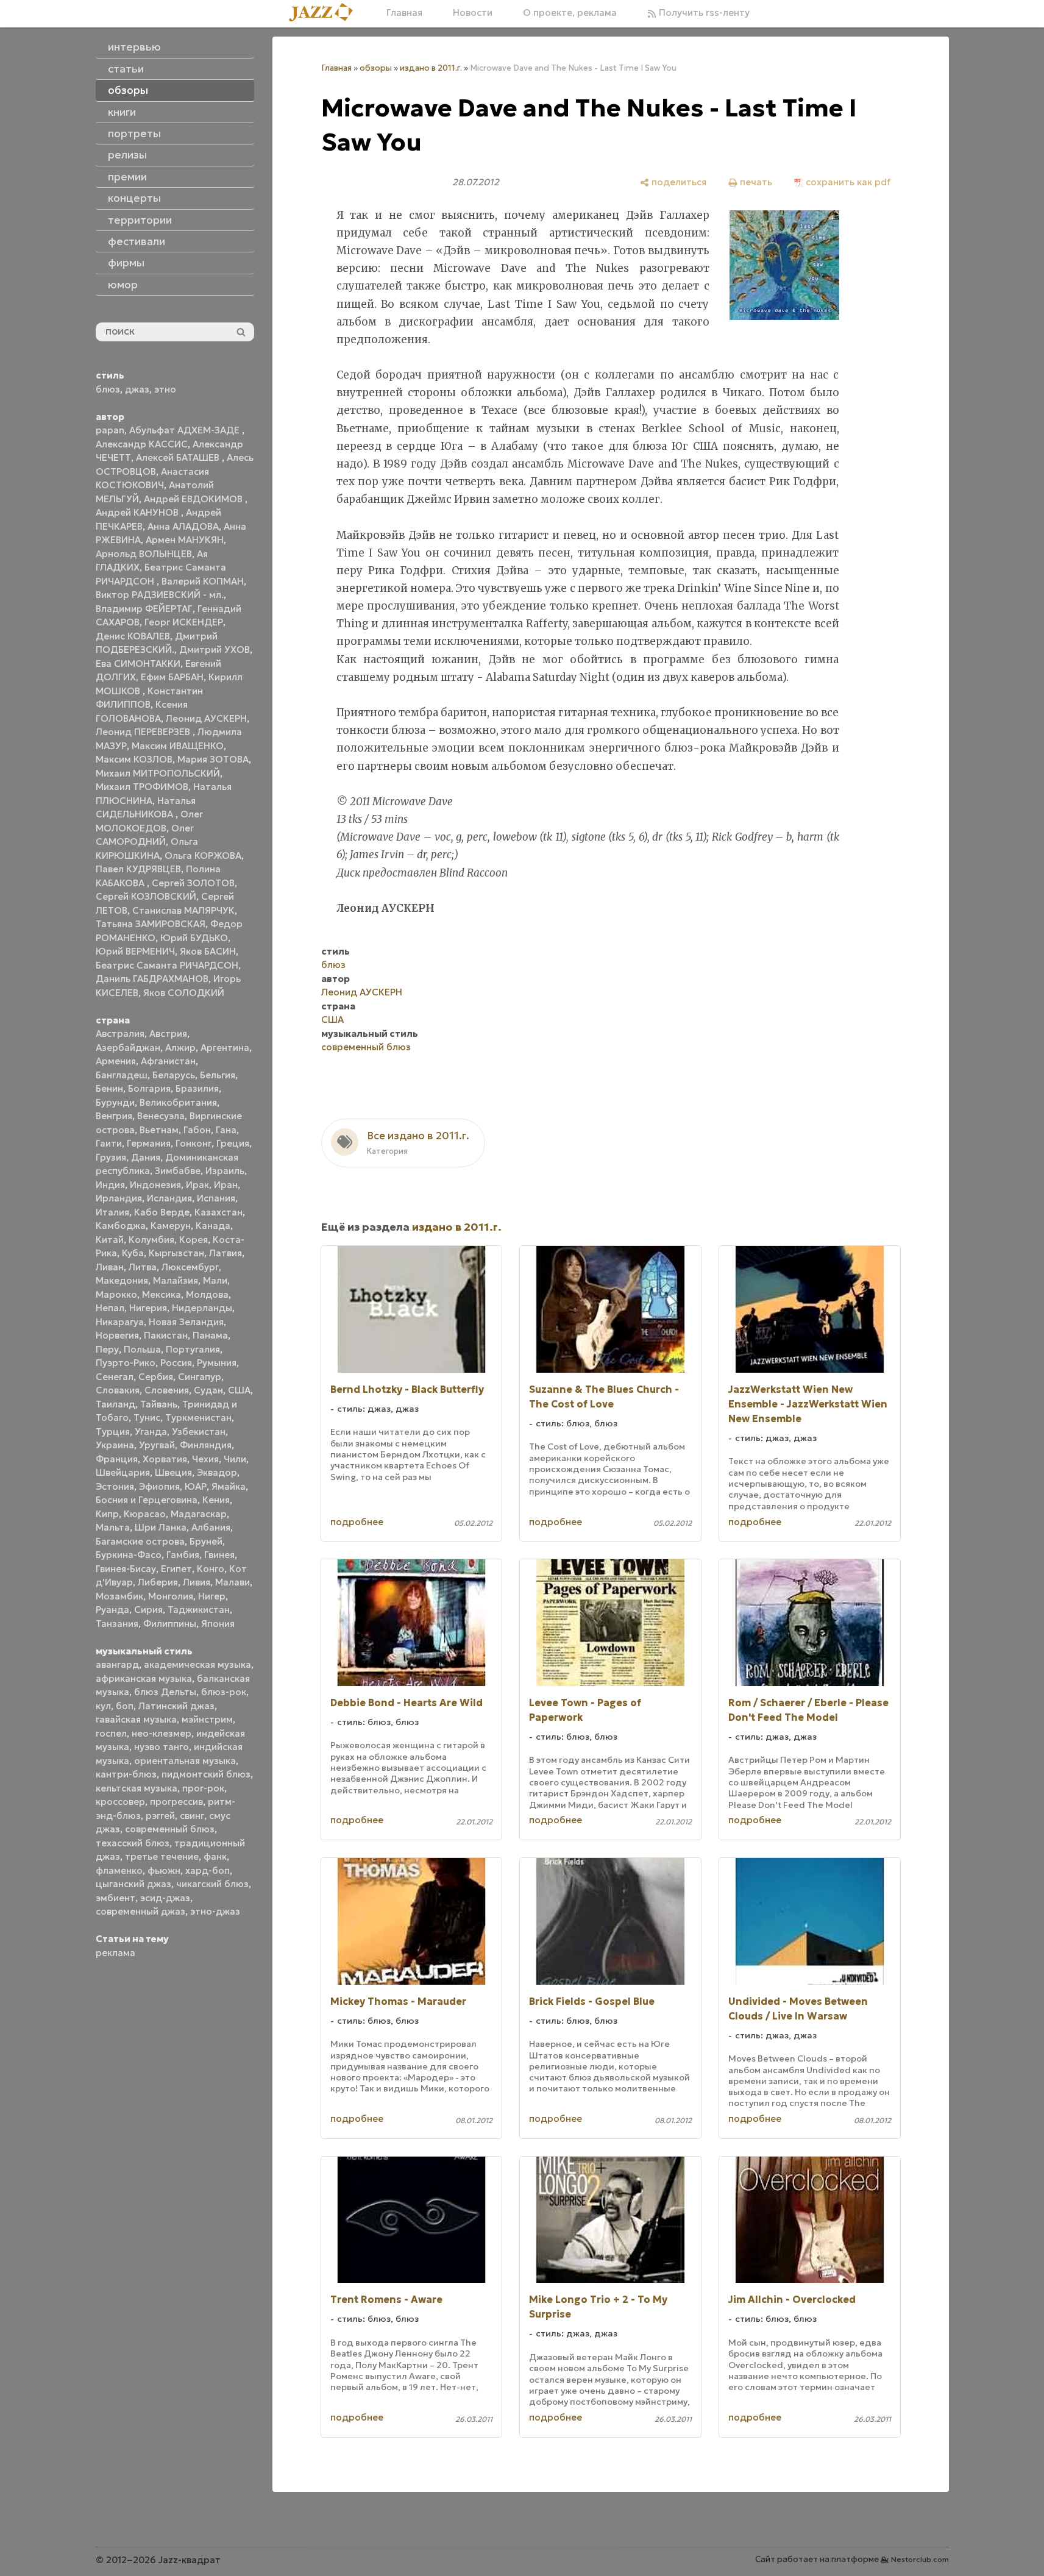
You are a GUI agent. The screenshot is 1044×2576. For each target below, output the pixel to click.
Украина (115, 1445)
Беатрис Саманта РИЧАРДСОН (167, 965)
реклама (115, 1953)
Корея (194, 1240)
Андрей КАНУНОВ (138, 512)
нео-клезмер (162, 1733)
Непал (110, 1308)
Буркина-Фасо (129, 1555)
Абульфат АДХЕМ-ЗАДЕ (186, 430)
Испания (216, 1198)
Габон (197, 1130)
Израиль (225, 1171)
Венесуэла (161, 1116)
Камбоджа (121, 1226)
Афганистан (168, 1061)
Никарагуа (120, 1322)
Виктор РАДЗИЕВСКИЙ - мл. (160, 595)
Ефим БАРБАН (172, 677)
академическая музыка (197, 1664)
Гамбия (183, 1555)
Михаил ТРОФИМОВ (142, 787)
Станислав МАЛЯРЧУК (183, 910)
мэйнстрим (207, 1719)
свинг (192, 1816)
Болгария (149, 1088)
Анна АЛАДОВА (183, 526)
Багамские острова (140, 1541)
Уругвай (157, 1445)
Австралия (120, 1034)
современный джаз (140, 1911)
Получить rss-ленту (703, 12)
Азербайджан (128, 1048)
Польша (142, 1349)
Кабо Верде (162, 1212)
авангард (117, 1664)
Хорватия (165, 1459)
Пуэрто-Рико (126, 1363)
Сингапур (200, 1377)
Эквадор (217, 1472)
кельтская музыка (137, 1788)
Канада (213, 1226)
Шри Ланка (161, 1527)
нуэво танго (162, 1747)
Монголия (171, 1596)
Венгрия (114, 1116)
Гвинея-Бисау (126, 1569)
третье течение (162, 1856)
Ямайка (229, 1486)
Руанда (112, 1610)
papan (110, 430)
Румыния (217, 1363)
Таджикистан (199, 1610)
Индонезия (155, 1185)
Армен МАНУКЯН (185, 540)
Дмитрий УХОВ (215, 649)
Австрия (168, 1034)
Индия (110, 1185)
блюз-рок (224, 1692)
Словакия (118, 1390)
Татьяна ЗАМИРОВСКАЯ (151, 924)
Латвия (225, 1253)
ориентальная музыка (185, 1761)
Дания (146, 1157)
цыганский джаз (133, 1884)
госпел (111, 1733)
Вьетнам (159, 1130)
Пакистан (166, 1335)
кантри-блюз (126, 1774)
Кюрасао (145, 1514)
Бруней (206, 1541)
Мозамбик (119, 1596)
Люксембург (190, 1267)
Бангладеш (122, 1075)
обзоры (376, 68)
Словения (167, 1390)
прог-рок (203, 1788)
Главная (404, 12)
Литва (143, 1267)
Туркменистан (198, 1418)
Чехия (205, 1459)
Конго (211, 1569)
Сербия (156, 1377)
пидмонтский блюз (206, 1774)
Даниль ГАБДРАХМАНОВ (152, 979)
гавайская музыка (136, 1719)
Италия (112, 1212)
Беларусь (174, 1075)
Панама (210, 1335)
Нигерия (148, 1308)
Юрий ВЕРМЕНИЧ (135, 951)
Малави (233, 1582)
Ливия (197, 1582)
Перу (107, 1349)
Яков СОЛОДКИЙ (184, 993)
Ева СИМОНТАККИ (138, 664)
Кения (216, 1500)
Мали (215, 1280)
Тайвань (159, 1404)
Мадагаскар (199, 1514)
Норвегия (117, 1335)
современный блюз (170, 1829)
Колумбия (151, 1240)
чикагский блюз (212, 1884)
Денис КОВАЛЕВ (133, 636)
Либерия (158, 1582)
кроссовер (120, 1802)
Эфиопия (159, 1486)
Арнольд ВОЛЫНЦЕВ (144, 554)
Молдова (207, 1294)
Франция (117, 1459)
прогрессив (176, 1802)
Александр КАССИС (142, 444)
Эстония (115, 1486)
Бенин (109, 1088)
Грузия (111, 1157)
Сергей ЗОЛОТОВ (193, 883)
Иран (226, 1185)
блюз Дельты (165, 1692)
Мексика (162, 1294)
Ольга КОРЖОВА (203, 856)
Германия (149, 1143)
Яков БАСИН (208, 951)
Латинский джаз (176, 1706)
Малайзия (176, 1280)
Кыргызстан (176, 1253)
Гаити (109, 1143)
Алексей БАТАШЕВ (179, 457)
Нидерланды (202, 1308)
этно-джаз (215, 1911)
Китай (110, 1240)
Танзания (117, 1624)
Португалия (193, 1349)
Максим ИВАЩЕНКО (178, 746)
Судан (208, 1390)
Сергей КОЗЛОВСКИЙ (146, 896)
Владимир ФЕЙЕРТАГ (144, 609)
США (239, 1390)
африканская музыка (144, 1678)
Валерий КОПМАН (203, 581)
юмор (123, 285)
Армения (116, 1061)
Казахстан (218, 1212)
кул (103, 1706)
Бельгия (218, 1075)
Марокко (116, 1294)
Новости (473, 12)
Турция (113, 1432)
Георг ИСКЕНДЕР (184, 622)
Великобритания (178, 1102)
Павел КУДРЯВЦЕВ (138, 869)
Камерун (171, 1226)
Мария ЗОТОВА (213, 759)
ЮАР (196, 1486)
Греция (233, 1143)
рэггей (160, 1816)
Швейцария (123, 1472)
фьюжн (164, 1870)
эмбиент (115, 1898)
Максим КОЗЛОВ (134, 759)
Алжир (180, 1048)
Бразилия (197, 1088)
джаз (137, 389)
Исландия (169, 1198)
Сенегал (115, 1377)
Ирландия (119, 1198)
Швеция (173, 1472)
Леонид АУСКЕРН (206, 718)
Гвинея (219, 1555)
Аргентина (225, 1048)
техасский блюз (133, 1843)
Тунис (147, 1418)
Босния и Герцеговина (147, 1500)
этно (165, 389)
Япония (218, 1624)
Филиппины (170, 1624)
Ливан (110, 1267)
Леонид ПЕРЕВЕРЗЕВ (144, 732)
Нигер (212, 1596)
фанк (215, 1856)
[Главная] (325, 13)
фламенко (119, 1870)
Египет (176, 1569)
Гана (226, 1130)
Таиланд (115, 1404)
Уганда (151, 1432)
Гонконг (194, 1143)
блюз (108, 389)
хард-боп (208, 1870)
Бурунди (115, 1102)
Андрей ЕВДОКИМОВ (194, 499)
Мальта (113, 1527)
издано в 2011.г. (431, 68)
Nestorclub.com (920, 2559)
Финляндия (206, 1445)
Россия (176, 1363)
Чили (235, 1459)
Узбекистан (199, 1432)
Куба (133, 1253)
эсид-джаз (165, 1898)
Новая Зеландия (186, 1322)
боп (125, 1706)
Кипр (107, 1514)
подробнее (357, 1522)
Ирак (197, 1185)
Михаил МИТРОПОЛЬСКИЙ (158, 773)
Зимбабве (178, 1171)
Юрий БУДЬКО (194, 938)
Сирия (148, 1610)
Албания (211, 1527)
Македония (122, 1280)
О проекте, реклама (570, 12)
